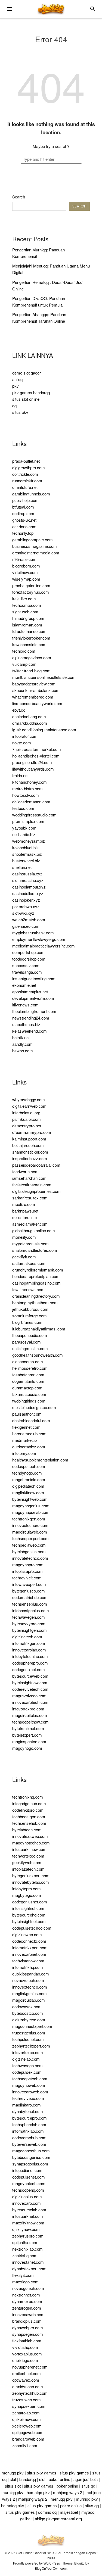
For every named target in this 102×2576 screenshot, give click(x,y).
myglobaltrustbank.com (33, 933)
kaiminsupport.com (29, 1139)
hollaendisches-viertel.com (36, 756)
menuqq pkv (13, 2473)
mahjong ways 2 (68, 2492)
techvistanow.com (28, 1961)
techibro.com (24, 651)
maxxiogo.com (25, 2282)
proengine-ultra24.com (32, 762)
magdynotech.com (29, 2183)
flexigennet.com (26, 1427)
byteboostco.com (28, 2013)
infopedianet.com (27, 2170)
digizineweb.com (27, 1934)
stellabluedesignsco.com (34, 1407)
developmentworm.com (33, 998)
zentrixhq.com (25, 2255)
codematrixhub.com (30, 1597)
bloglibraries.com (27, 1322)
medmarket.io (24, 1440)
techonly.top (23, 533)
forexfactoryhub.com (31, 592)
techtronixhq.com (28, 1797)
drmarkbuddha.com (30, 723)
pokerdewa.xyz (26, 906)
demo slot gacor (27, 373)
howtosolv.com (26, 795)
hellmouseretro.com (30, 1368)
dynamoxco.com (27, 2301)
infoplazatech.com (28, 1869)
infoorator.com (25, 736)
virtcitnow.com (25, 572)
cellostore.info (24, 1217)
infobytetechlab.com (30, 1656)
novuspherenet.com (30, 2367)
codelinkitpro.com (28, 1810)
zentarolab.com (26, 2413)
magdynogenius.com (31, 1506)
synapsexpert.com (29, 2406)
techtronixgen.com (29, 1519)
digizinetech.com (27, 1637)
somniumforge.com (30, 1316)
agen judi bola (86, 2479)
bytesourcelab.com (29, 2210)
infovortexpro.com (28, 1709)
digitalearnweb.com (29, 1106)
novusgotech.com (28, 2288)
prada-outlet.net (26, 461)
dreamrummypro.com (32, 1132)
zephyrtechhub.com (30, 2393)
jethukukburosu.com (30, 1309)
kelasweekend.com (30, 1031)
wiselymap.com (26, 579)
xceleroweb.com (27, 2426)
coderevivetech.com (30, 1689)
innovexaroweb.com (30, 2092)
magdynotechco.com (31, 1843)
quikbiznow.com (27, 2419)
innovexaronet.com (29, 1954)
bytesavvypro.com (29, 1623)
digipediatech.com (28, 1486)
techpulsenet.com (28, 2039)
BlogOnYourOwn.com (51, 2568)
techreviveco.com (28, 2098)
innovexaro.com (27, 2203)
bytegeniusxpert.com (31, 1875)
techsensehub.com (29, 1823)
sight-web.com (25, 612)
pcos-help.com (25, 500)
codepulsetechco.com (32, 1928)
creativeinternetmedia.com (36, 553)
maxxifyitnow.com (28, 2223)
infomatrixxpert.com (30, 1947)
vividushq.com (25, 2347)
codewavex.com (27, 2006)
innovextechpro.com (30, 1525)
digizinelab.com (26, 2059)
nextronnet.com (26, 2295)
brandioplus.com (27, 2321)
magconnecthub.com (31, 2151)
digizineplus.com (27, 2196)
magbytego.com (27, 1895)
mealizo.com (24, 1204)
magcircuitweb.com (30, 1532)
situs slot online (26, 399)
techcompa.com (27, 605)
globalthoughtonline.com (34, 1230)
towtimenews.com (28, 1289)
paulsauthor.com (27, 1414)
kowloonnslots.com (29, 644)
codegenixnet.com (29, 1669)
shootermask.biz (27, 854)
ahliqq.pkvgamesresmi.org (58, 2519)
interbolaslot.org (26, 1112)
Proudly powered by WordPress (36, 2563)
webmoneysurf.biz (29, 841)
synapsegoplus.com (30, 2164)
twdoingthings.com (29, 1401)
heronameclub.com (29, 1433)
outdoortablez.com (29, 1447)
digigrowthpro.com (29, 467)
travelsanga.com (27, 972)
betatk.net (21, 1037)
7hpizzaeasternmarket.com (37, 749)
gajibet (26, 2519)
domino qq (47, 2512)
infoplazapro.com (27, 1571)
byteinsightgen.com (30, 1630)
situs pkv (20, 412)
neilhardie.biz (24, 834)
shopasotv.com (26, 965)
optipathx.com (25, 2242)
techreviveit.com (27, 1578)
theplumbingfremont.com (34, 1011)
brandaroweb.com (28, 2439)
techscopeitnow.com (30, 1722)
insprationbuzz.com (30, 1158)
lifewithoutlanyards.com (33, 769)
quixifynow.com (26, 2229)
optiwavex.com (26, 2380)
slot (13, 2479)
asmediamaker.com (30, 1224)
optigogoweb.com (28, 2432)
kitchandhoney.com (30, 782)
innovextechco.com (30, 1987)
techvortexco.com (28, 1856)
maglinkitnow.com (28, 1492)
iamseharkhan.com (29, 1178)
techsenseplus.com (30, 1604)
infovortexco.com (28, 2052)
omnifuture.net (25, 487)
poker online (59, 2479)
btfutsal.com (23, 507)
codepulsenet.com (29, 2177)
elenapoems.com (28, 1361)
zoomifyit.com (25, 2445)
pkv (16, 386)
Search (19, 197)
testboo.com (23, 808)
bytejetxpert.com (27, 1735)
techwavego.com (27, 2065)
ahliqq (17, 379)
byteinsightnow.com (30, 1682)
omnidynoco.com (28, 2386)
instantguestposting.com (34, 978)
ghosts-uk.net (24, 520)
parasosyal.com (27, 1342)
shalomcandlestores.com (35, 1250)
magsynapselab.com (31, 1512)
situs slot (13, 2486)
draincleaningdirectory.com (36, 1296)
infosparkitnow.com (29, 1849)
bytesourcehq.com (29, 1915)
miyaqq (88, 2512)
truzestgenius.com (29, 2033)
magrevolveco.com (29, 1696)
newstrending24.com (31, 1018)
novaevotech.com (28, 1980)
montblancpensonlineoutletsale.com (44, 677)
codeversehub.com (29, 2137)
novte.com (22, 743)
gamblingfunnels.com (31, 494)
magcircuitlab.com (29, 2000)
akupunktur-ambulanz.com (36, 690)
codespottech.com (29, 1466)
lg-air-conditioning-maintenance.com (44, 730)
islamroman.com (27, 625)
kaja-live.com (24, 598)
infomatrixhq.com (28, 1967)
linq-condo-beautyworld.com (37, 703)
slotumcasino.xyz (28, 880)
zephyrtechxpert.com (31, 2046)
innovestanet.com (28, 2262)
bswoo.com (23, 1051)
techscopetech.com (30, 2079)
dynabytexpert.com (29, 2269)
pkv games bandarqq (31, 392)
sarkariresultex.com (30, 1198)
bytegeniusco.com (29, 1591)
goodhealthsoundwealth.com (38, 1355)
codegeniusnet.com (30, 1902)
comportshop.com (28, 952)
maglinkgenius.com (30, 1993)
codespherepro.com (30, 1663)
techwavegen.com (29, 1617)
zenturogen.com (27, 2308)
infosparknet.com (28, 2216)
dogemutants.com (28, 1381)
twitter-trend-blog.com (31, 671)
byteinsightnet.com (29, 1921)
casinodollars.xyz (28, 893)
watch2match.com (29, 919)
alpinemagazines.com (32, 657)
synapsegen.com (28, 2334)
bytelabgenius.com (29, 1551)
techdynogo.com (27, 1473)
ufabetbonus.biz (26, 1024)
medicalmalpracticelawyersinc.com (44, 946)
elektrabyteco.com (29, 2020)
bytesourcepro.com (30, 2118)
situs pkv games (42, 2473)
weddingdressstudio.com (34, 815)
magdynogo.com (27, 1748)
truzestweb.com (27, 2400)
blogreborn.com (26, 566)
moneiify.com (24, 1237)
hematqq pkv (38, 2492)
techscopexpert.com (30, 1538)
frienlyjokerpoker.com (31, 638)
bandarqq (28, 2479)
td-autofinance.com (29, 631)
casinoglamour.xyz (29, 887)
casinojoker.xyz (26, 900)
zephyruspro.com (28, 2236)
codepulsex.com (27, 2072)
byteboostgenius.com (31, 2157)
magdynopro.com (28, 1565)
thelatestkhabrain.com (32, 1185)
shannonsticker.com (30, 1152)
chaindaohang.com (29, 716)
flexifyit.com (23, 2275)
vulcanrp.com (24, 664)
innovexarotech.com (30, 1702)
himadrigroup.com (28, 618)
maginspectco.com (29, 1741)
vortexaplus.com (27, 2354)
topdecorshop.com (29, 959)
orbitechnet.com (27, 2373)
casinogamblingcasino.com (36, 1283)
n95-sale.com (24, 559)
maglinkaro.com (27, 2105)
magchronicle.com (29, 1479)
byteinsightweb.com (30, 1499)
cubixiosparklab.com (31, 1974)
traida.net (20, 775)
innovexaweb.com (28, 2314)
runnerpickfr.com (27, 481)
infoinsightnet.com (28, 1908)
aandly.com (22, 1044)
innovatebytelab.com (31, 1882)
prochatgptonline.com (31, 585)
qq (14, 405)
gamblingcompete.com (33, 540)
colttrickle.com (25, 474)
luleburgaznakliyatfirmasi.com (39, 1329)
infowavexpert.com (29, 1584)
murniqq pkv (12, 2492)
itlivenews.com (25, 1005)
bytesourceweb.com (30, 1676)
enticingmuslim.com (30, 1348)
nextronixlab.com (27, 2249)
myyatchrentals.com (30, 1244)
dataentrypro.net (27, 1126)
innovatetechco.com (30, 1558)
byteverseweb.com (29, 2144)
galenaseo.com (26, 926)
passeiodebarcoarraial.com (36, 1165)
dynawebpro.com (28, 2327)
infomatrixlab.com (28, 2131)
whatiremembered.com (33, 697)
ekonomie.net (24, 985)
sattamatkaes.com (29, 1263)
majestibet (69, 2512)
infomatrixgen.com (29, 1643)
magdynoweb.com (29, 2085)
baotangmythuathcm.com (35, 1302)
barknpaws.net (25, 1211)
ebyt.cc (19, 710)
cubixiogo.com (25, 2360)
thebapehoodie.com (30, 1335)
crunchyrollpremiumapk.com (38, 1270)
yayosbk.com (24, 828)
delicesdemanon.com (31, 802)
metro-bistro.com (27, 788)
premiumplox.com (28, 821)
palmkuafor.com (27, 1119)
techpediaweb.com (29, 1545)
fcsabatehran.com (28, 1375)
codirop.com (23, 513)
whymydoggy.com (29, 1099)
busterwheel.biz (26, 861)
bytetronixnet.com (28, 1728)
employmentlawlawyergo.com (39, 939)
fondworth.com (25, 1171)
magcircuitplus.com (30, 1715)
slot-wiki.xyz (23, 913)
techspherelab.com (29, 2124)
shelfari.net (22, 867)
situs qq (88, 2486)
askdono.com (24, 526)
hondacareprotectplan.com (36, 1276)
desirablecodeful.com (31, 1420)
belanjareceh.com (28, 1145)
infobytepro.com (27, 1889)
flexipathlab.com (27, 2341)
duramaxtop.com (27, 1388)
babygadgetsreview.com (34, 684)
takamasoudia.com (29, 1394)
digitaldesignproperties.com (36, 1191)
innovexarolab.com (29, 1650)
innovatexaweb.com (30, 1836)
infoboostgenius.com (31, 1610)
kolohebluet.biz (25, 847)
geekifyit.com (24, 1257)
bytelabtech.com (27, 1830)
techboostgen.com (29, 1816)
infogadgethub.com (29, 1803)
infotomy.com (24, 1453)
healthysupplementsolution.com (40, 1460)
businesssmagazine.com (35, 546)
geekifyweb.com (27, 1862)
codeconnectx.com (29, 1941)
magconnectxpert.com (32, 2026)
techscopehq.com (28, 2190)
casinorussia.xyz (27, 874)
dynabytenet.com (28, 2111)
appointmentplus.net (30, 992)
